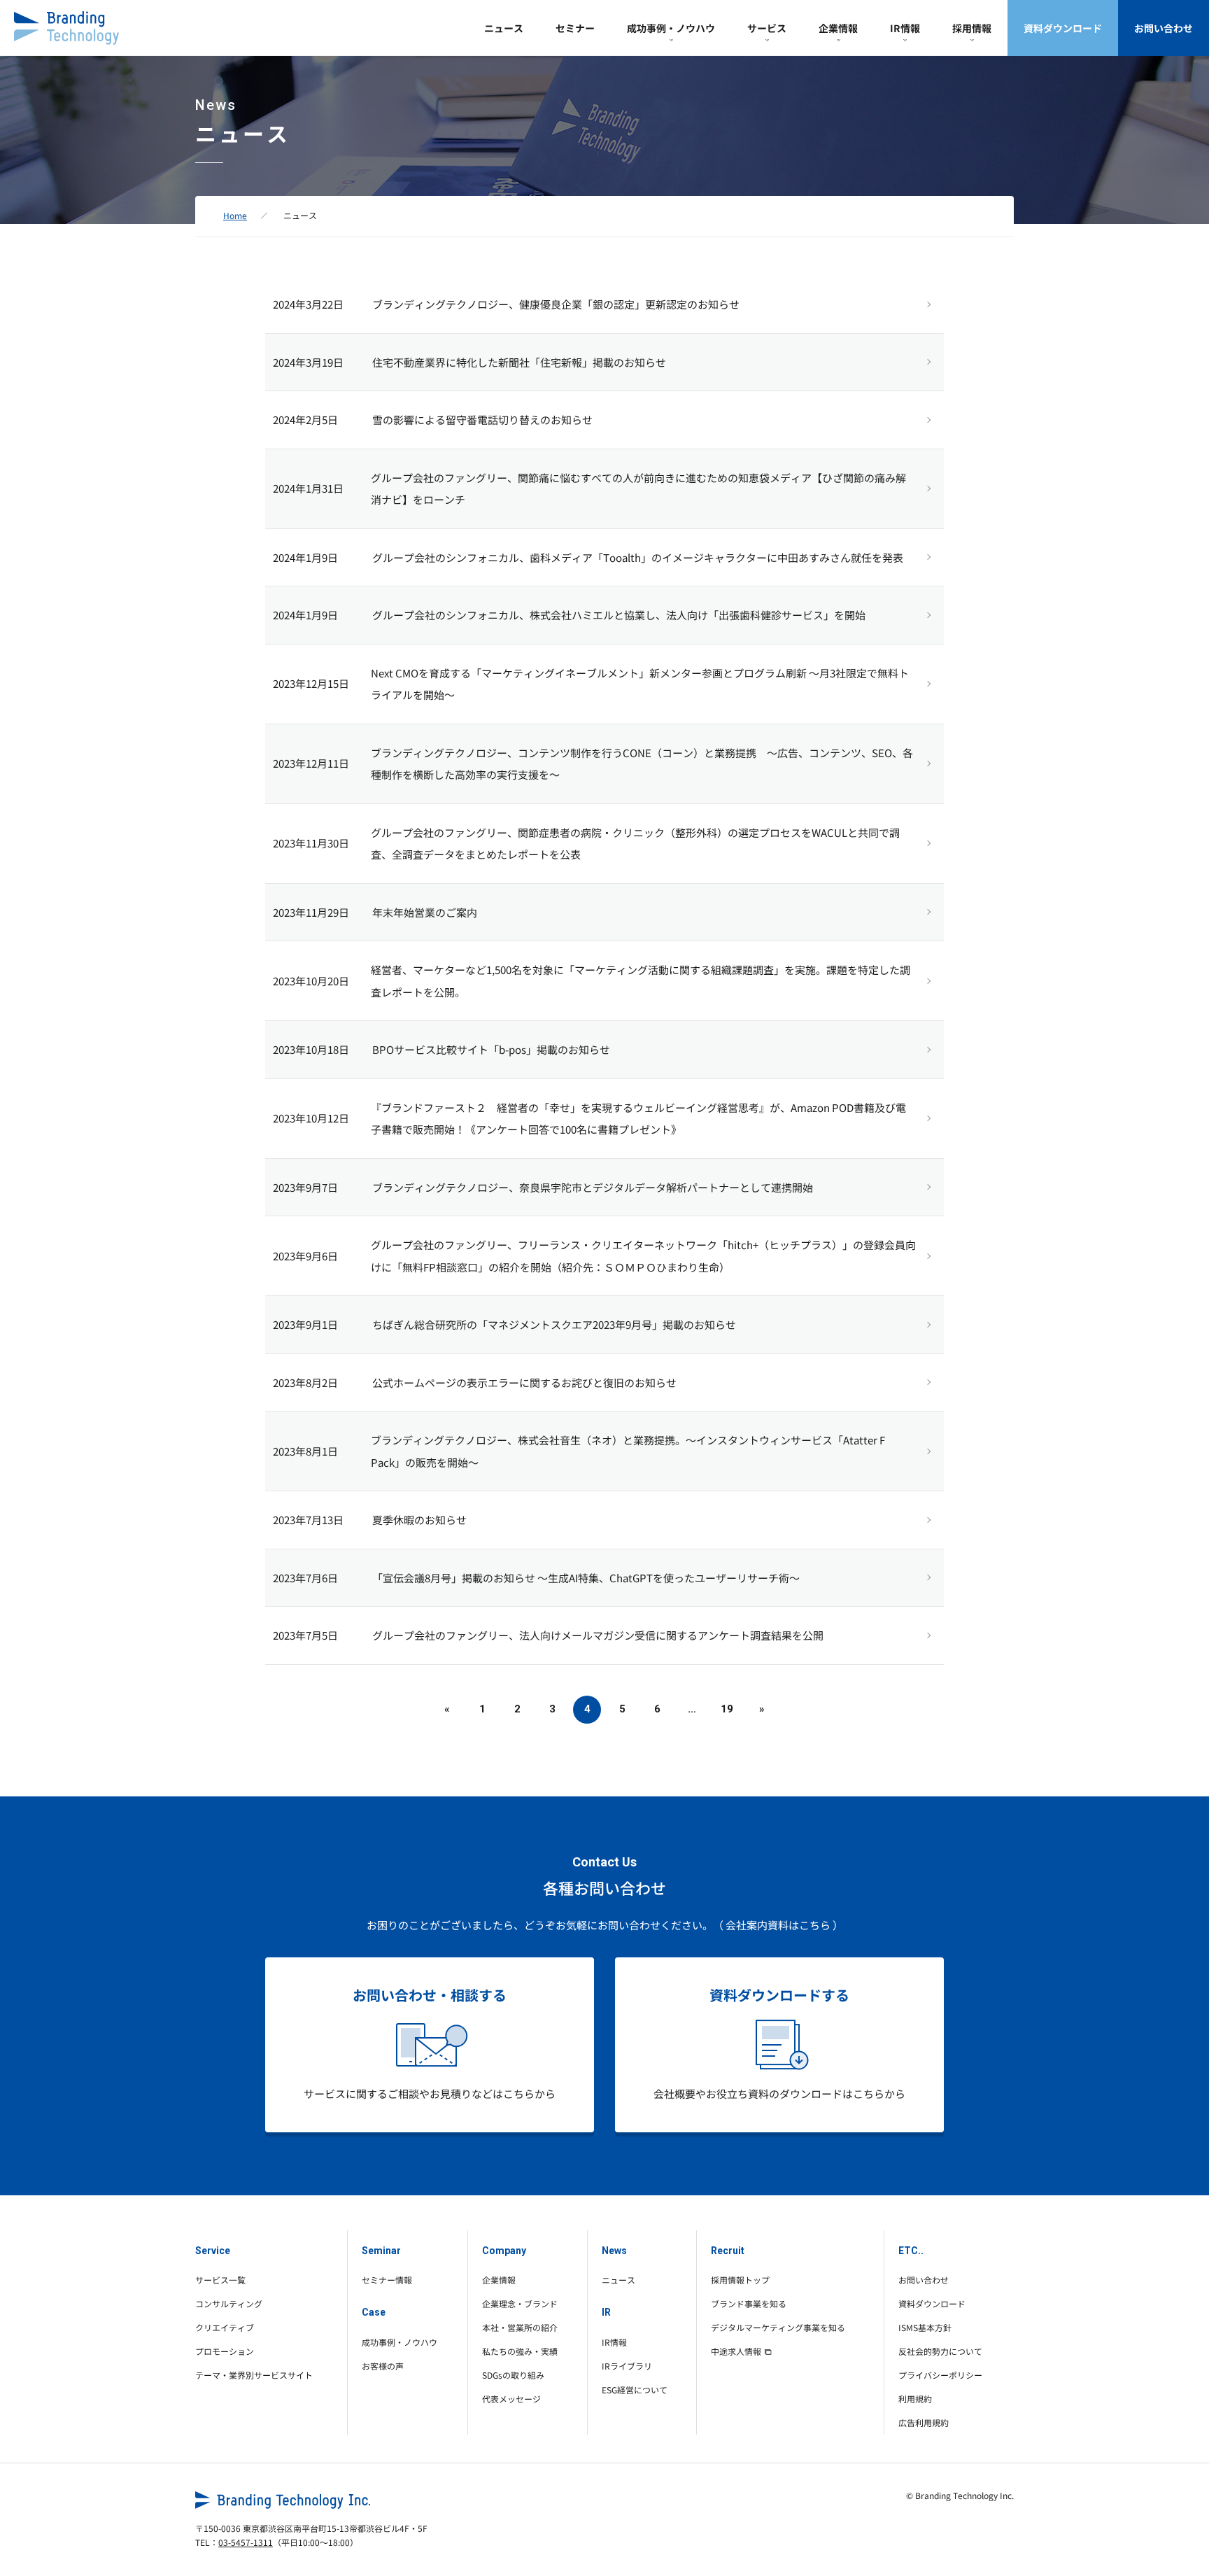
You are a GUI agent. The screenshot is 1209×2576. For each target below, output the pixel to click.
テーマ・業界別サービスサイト (254, 2375)
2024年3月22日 (308, 304)
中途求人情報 (736, 2351)
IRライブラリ (627, 2366)
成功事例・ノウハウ (671, 28)
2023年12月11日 (311, 763)
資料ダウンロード (1063, 28)
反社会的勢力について (940, 2351)
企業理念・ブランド (520, 2303)
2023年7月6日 (305, 1578)
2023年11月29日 (311, 912)
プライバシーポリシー (940, 2375)
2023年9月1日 (305, 1324)
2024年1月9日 (305, 557)
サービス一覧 (220, 2280)
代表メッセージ (511, 2399)
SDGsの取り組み (513, 2375)
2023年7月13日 (308, 1520)
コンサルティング (229, 2303)
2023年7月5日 (305, 1635)
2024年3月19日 (308, 362)
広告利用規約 (924, 2422)
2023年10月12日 (311, 1118)
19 (727, 1709)
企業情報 (838, 28)
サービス (767, 28)
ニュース (504, 28)
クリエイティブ (225, 2327)
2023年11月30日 (311, 843)
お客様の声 (383, 2366)
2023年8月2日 (305, 1382)
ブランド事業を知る (749, 2303)
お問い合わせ (1164, 28)
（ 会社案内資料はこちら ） (778, 1925)
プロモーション (225, 2351)
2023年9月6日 (305, 1256)
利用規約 (915, 2399)
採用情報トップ (740, 2280)
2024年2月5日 (305, 420)
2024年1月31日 (308, 488)
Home (235, 215)
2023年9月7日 (305, 1187)
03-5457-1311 (246, 2542)
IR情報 (905, 28)
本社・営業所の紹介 (520, 2327)
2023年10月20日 (311, 981)
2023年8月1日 (305, 1451)
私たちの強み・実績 (520, 2351)
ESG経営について (635, 2390)
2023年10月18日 (311, 1049)
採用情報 (972, 28)
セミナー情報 (387, 2280)
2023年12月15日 (311, 683)
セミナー (575, 28)
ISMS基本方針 (925, 2327)
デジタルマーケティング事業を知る (778, 2327)
